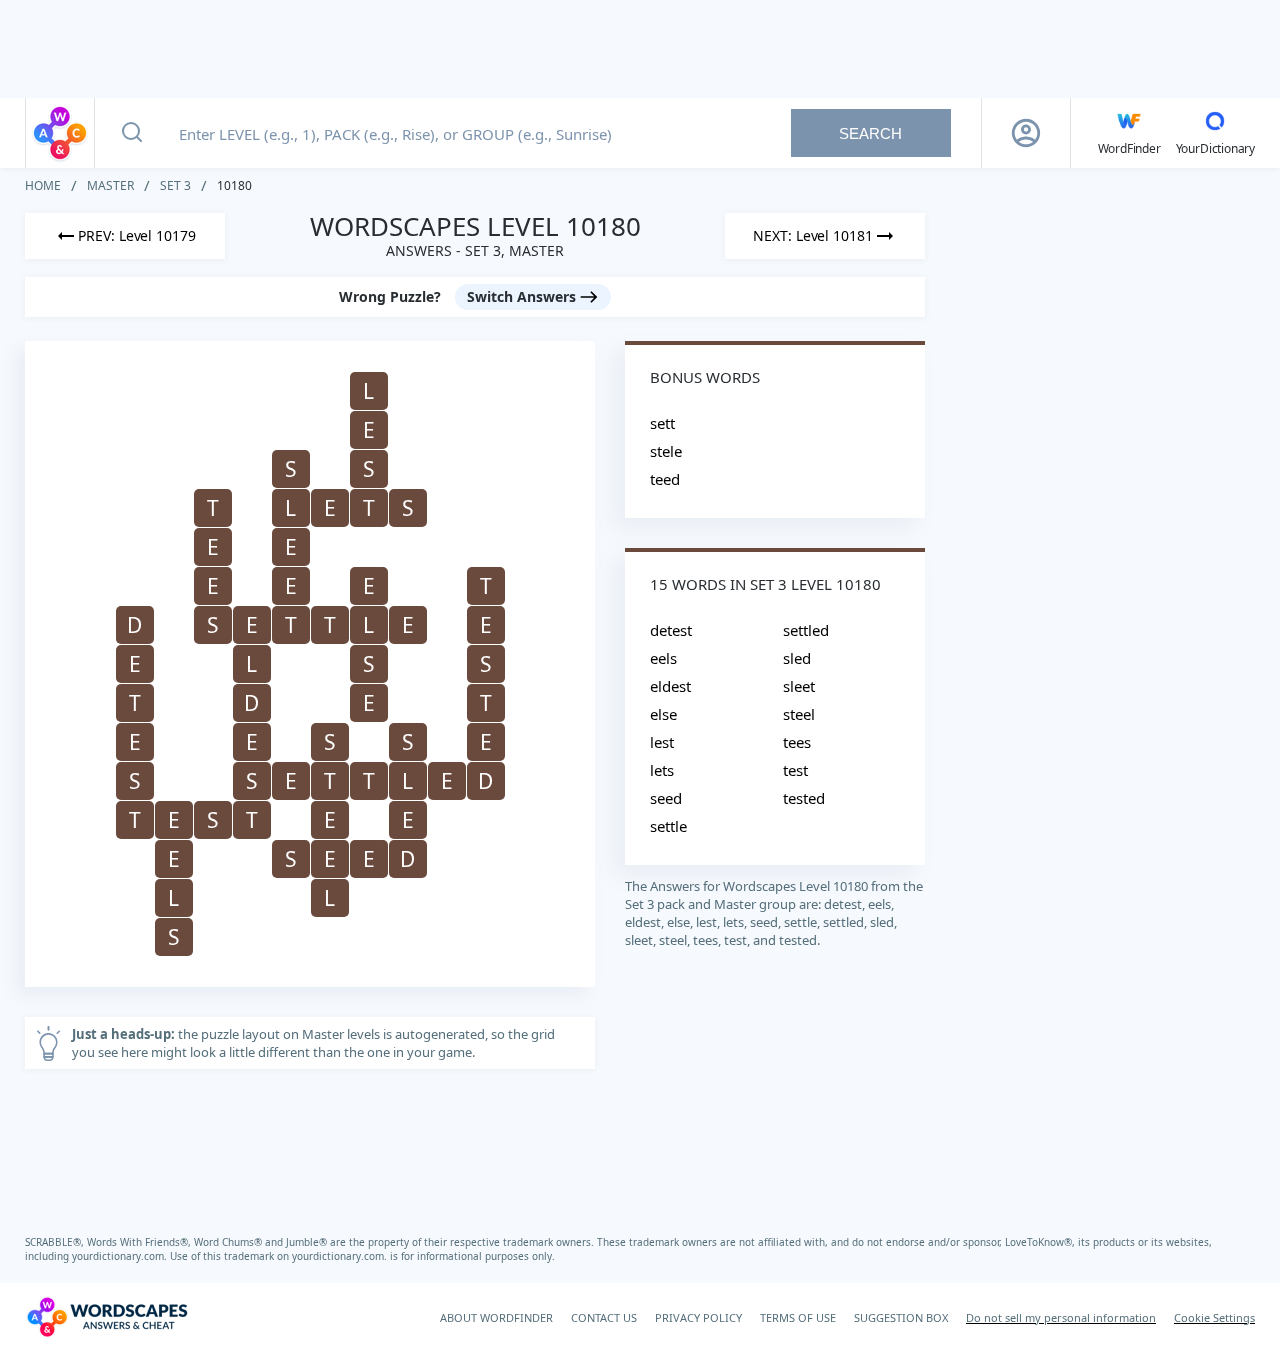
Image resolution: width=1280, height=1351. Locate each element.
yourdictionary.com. (121, 1256)
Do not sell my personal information (1061, 1317)
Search (870, 133)
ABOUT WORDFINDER (496, 1317)
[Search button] (132, 133)
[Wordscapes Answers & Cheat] (60, 133)
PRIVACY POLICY (698, 1317)
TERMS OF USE (798, 1317)
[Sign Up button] (1026, 133)
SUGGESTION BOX (901, 1317)
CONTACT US (604, 1317)
